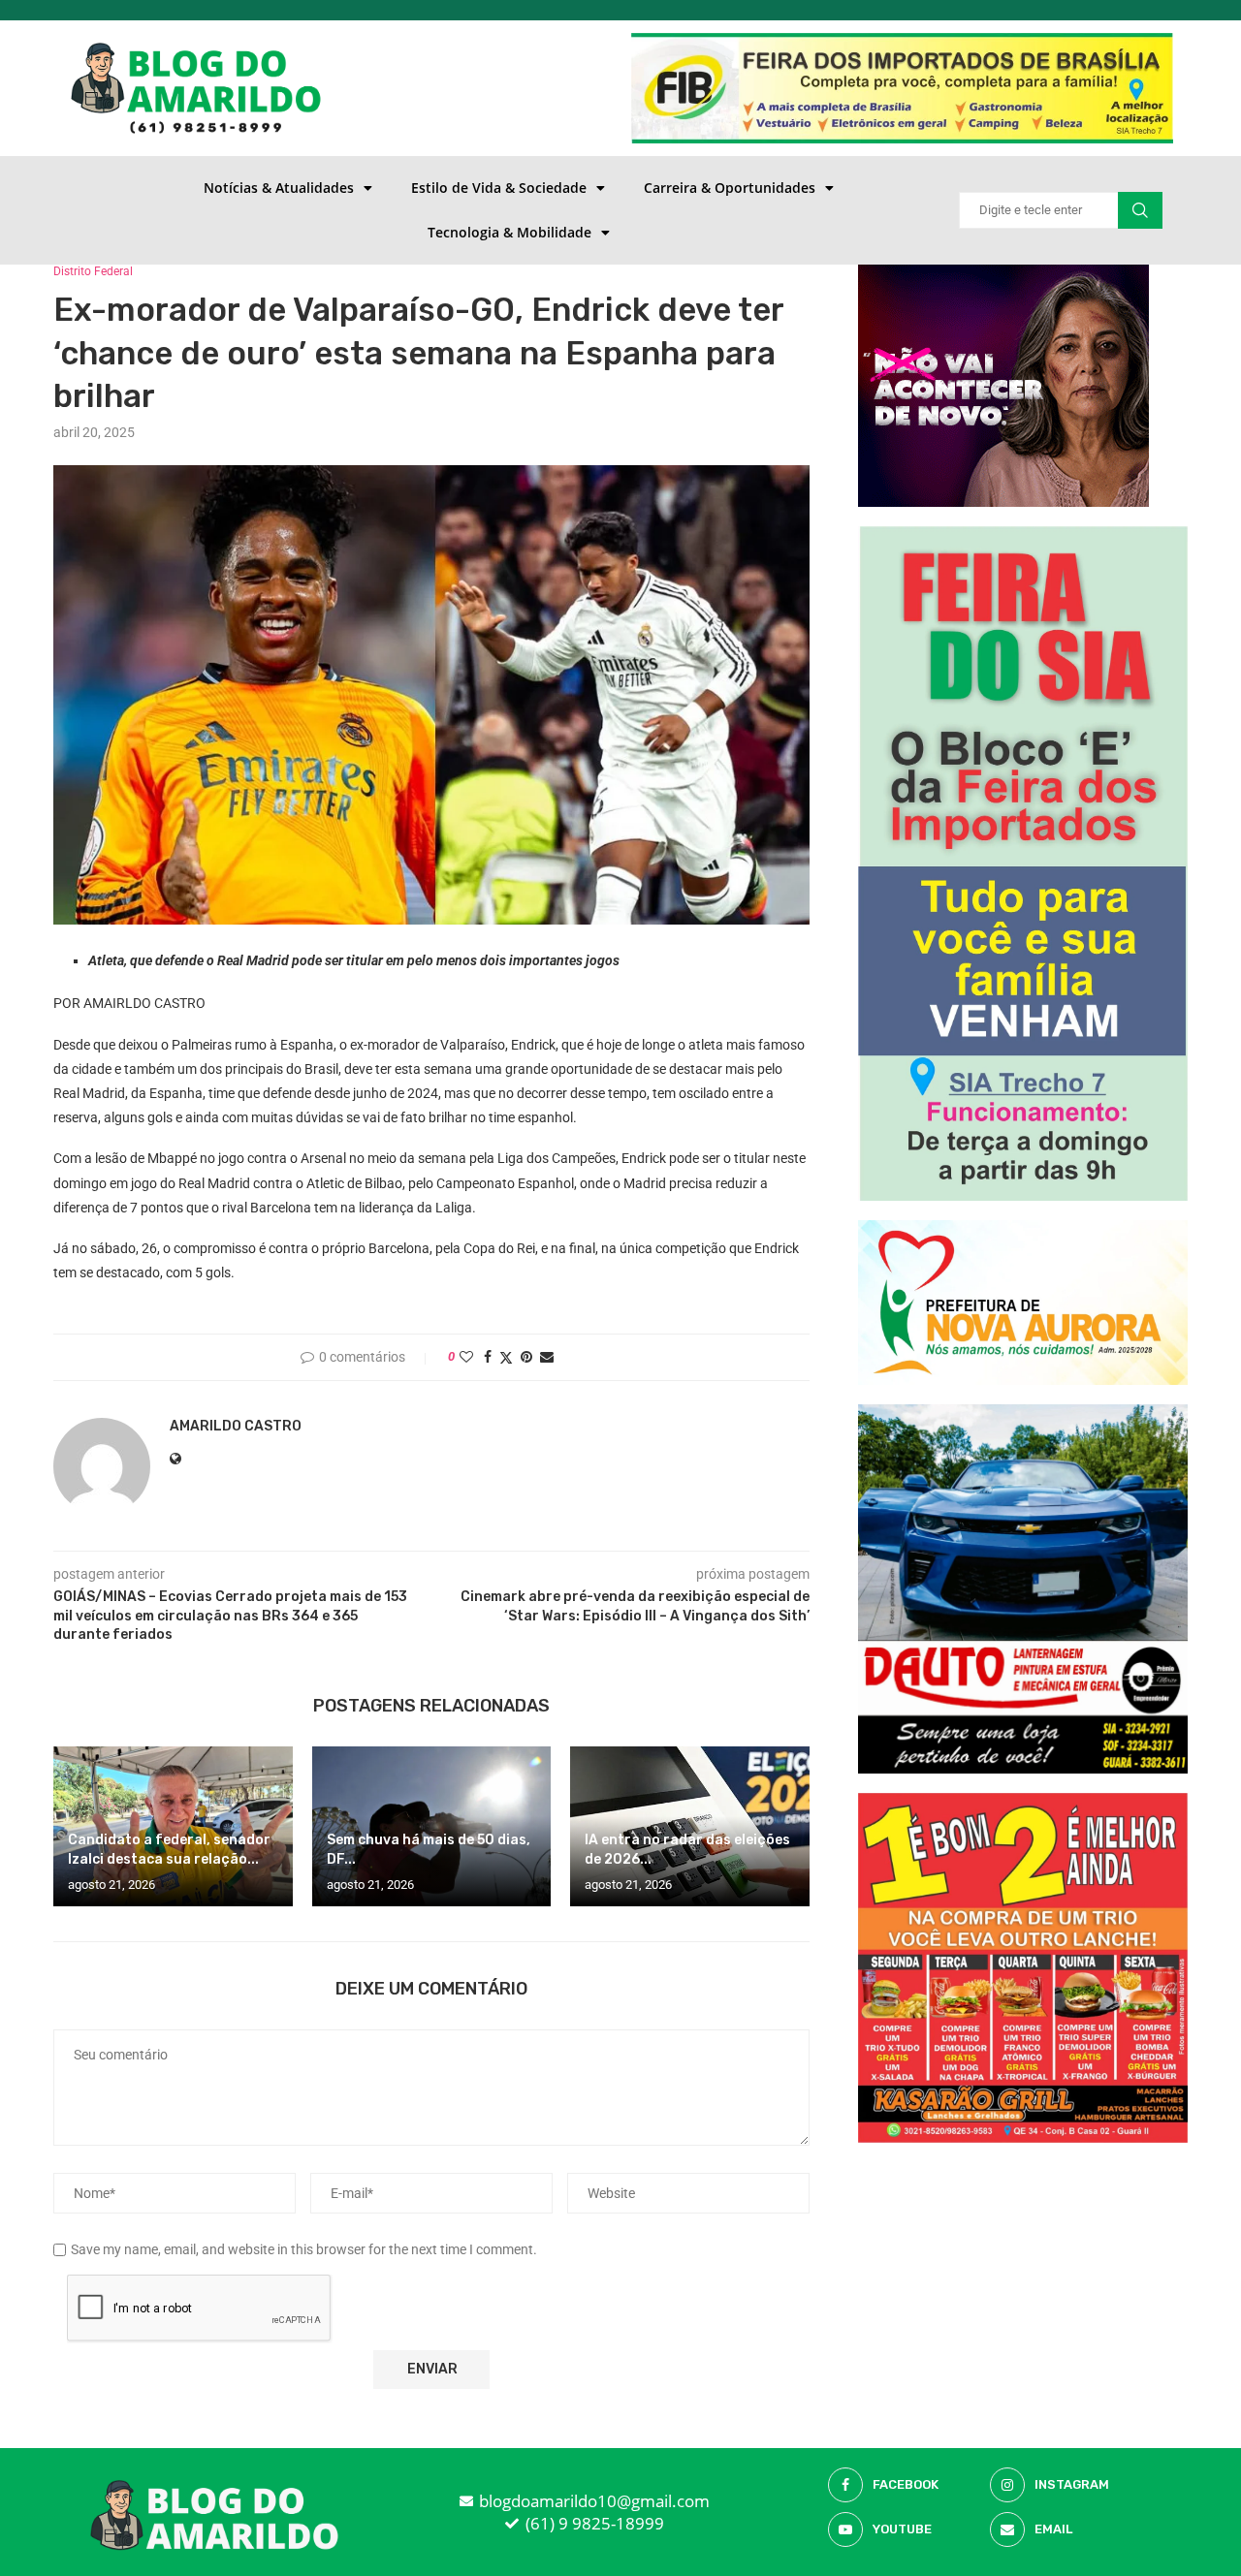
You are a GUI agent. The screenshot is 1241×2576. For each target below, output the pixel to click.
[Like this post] (466, 1357)
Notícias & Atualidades (279, 188)
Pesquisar (1140, 210)
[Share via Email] (547, 1357)
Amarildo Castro (236, 1426)
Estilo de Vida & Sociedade (499, 188)
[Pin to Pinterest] (526, 1357)
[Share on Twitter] (506, 1357)
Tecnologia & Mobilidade (509, 232)
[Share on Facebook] (488, 1357)
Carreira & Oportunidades (730, 188)
